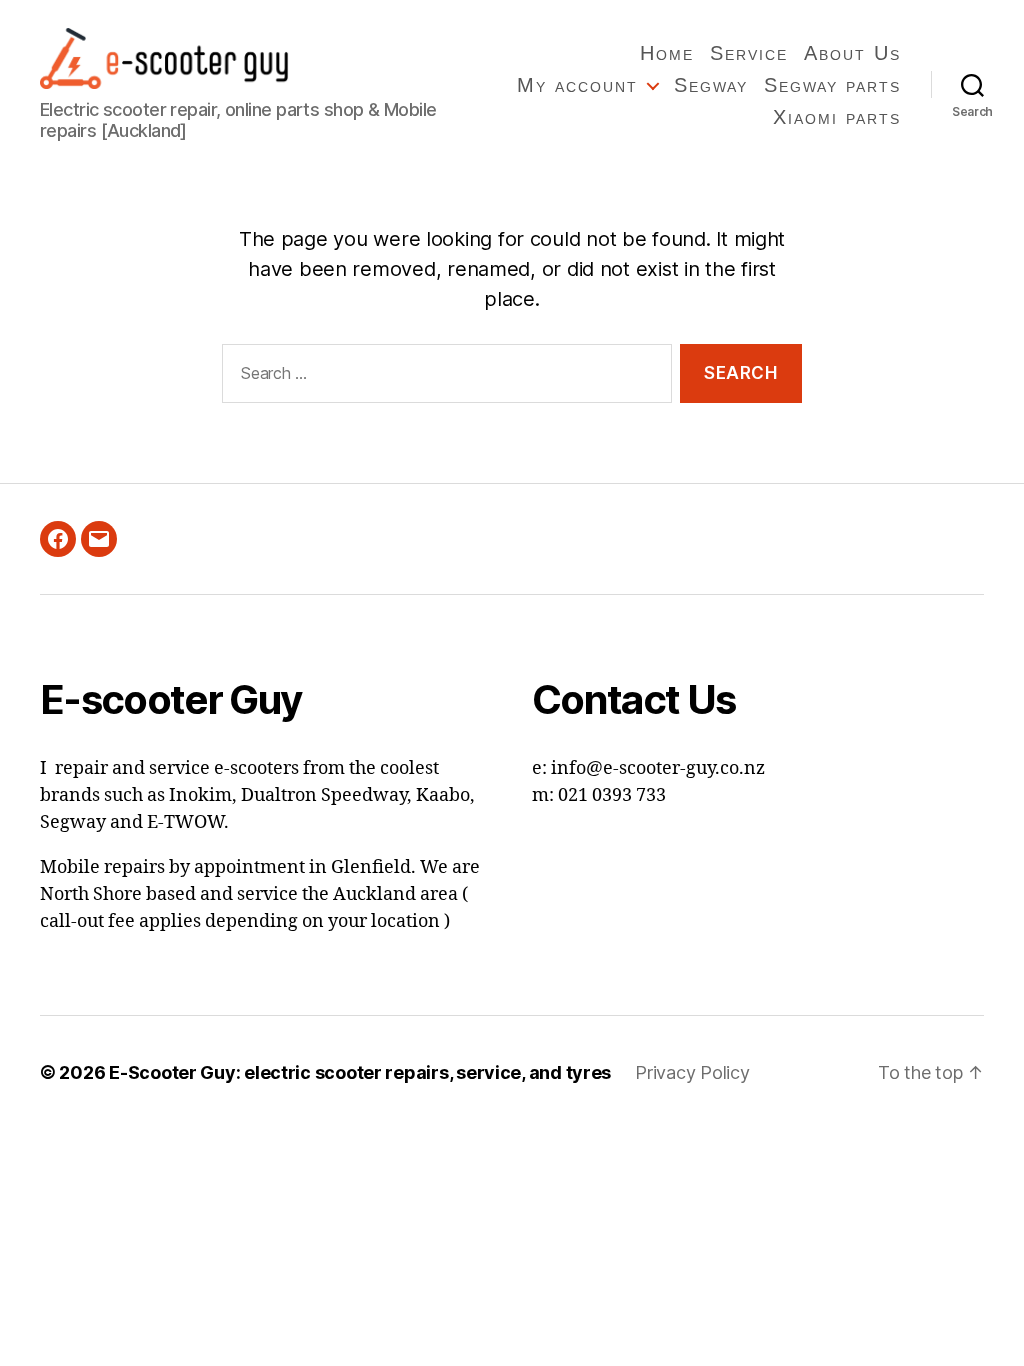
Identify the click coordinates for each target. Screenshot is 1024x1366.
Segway (711, 85)
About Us (852, 53)
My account (577, 85)
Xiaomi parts (837, 117)
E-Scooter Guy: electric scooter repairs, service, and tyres (360, 1072)
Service (749, 53)
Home (667, 53)
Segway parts (832, 85)
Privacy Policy (692, 1072)
